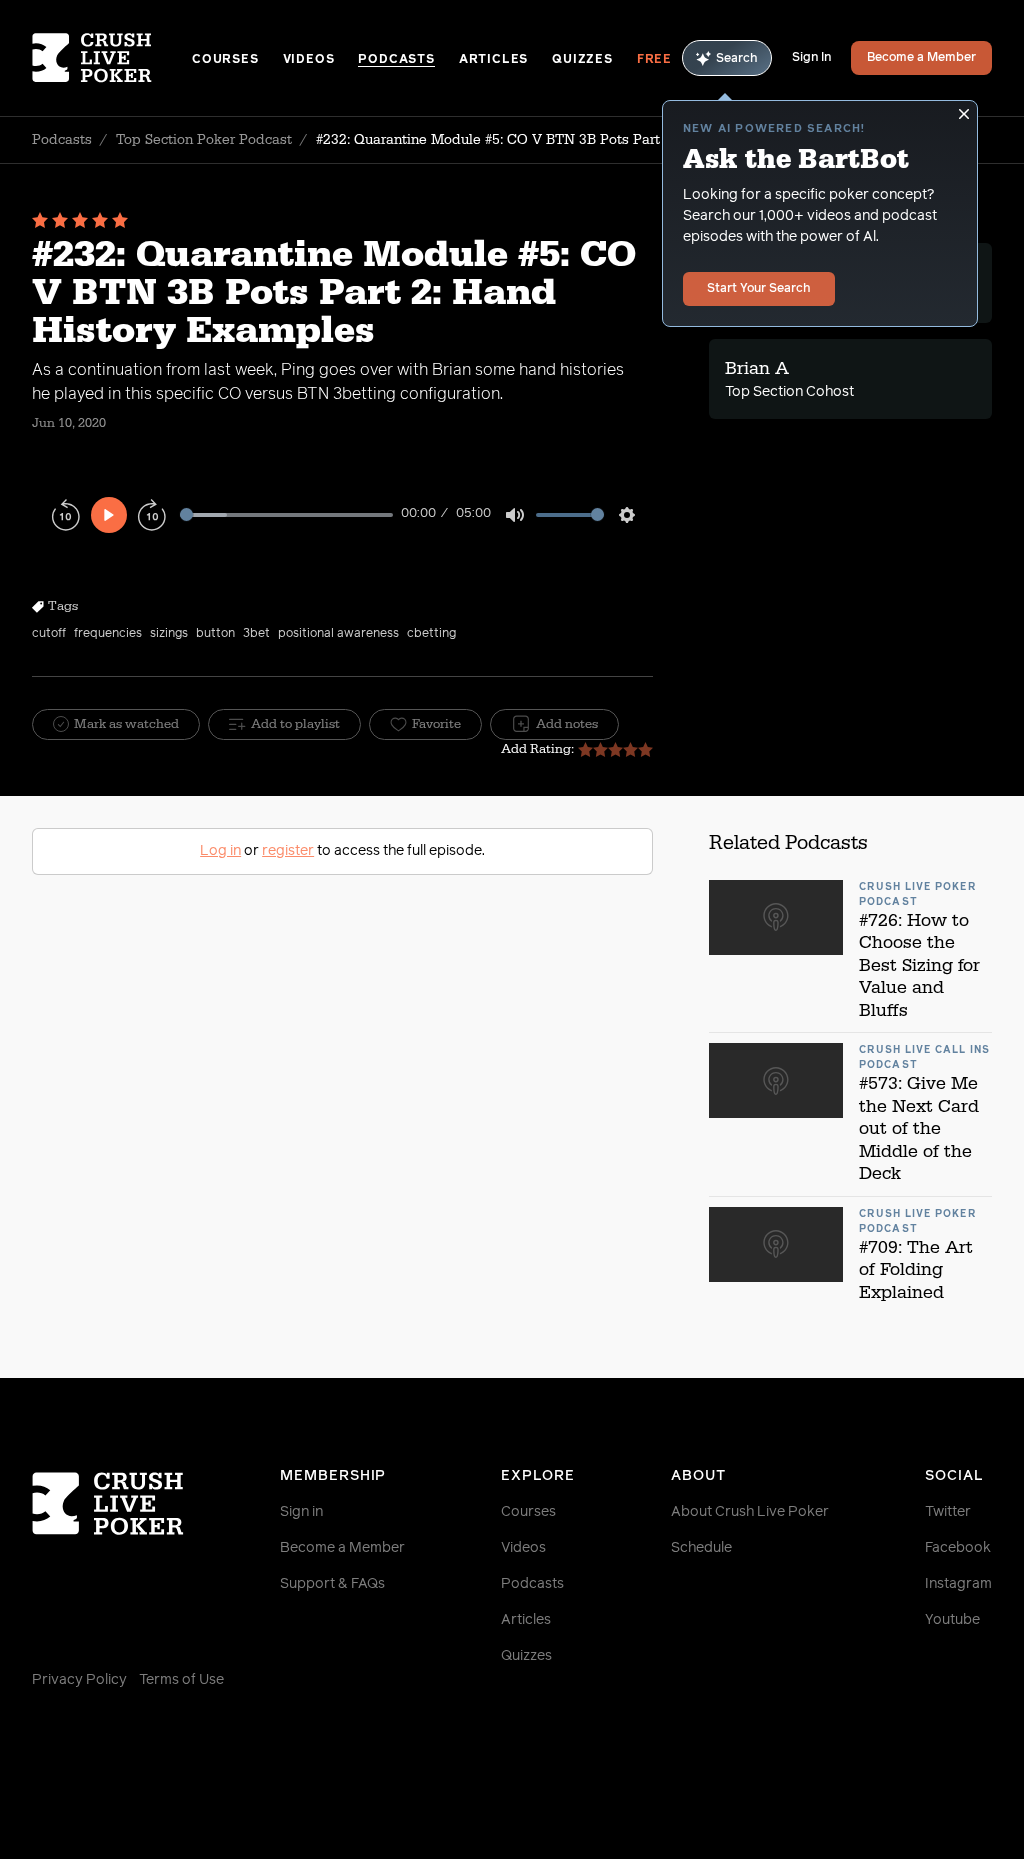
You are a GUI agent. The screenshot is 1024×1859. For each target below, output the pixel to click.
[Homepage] (112, 58)
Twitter (948, 1512)
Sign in (301, 1512)
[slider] (286, 514)
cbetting (431, 634)
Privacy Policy (79, 1680)
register (288, 851)
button (215, 634)
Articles (493, 60)
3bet (256, 634)
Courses (225, 60)
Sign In (811, 58)
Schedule (701, 1548)
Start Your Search (759, 289)
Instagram (958, 1584)
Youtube (952, 1620)
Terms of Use (181, 1680)
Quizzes (582, 60)
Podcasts (396, 60)
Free (654, 60)
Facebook (958, 1548)
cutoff (49, 634)
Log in (220, 851)
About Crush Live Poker (750, 1512)
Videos (309, 60)
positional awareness (338, 634)
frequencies (108, 634)
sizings (169, 634)
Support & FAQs (332, 1584)
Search (737, 59)
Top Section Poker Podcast (204, 140)
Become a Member (921, 58)
